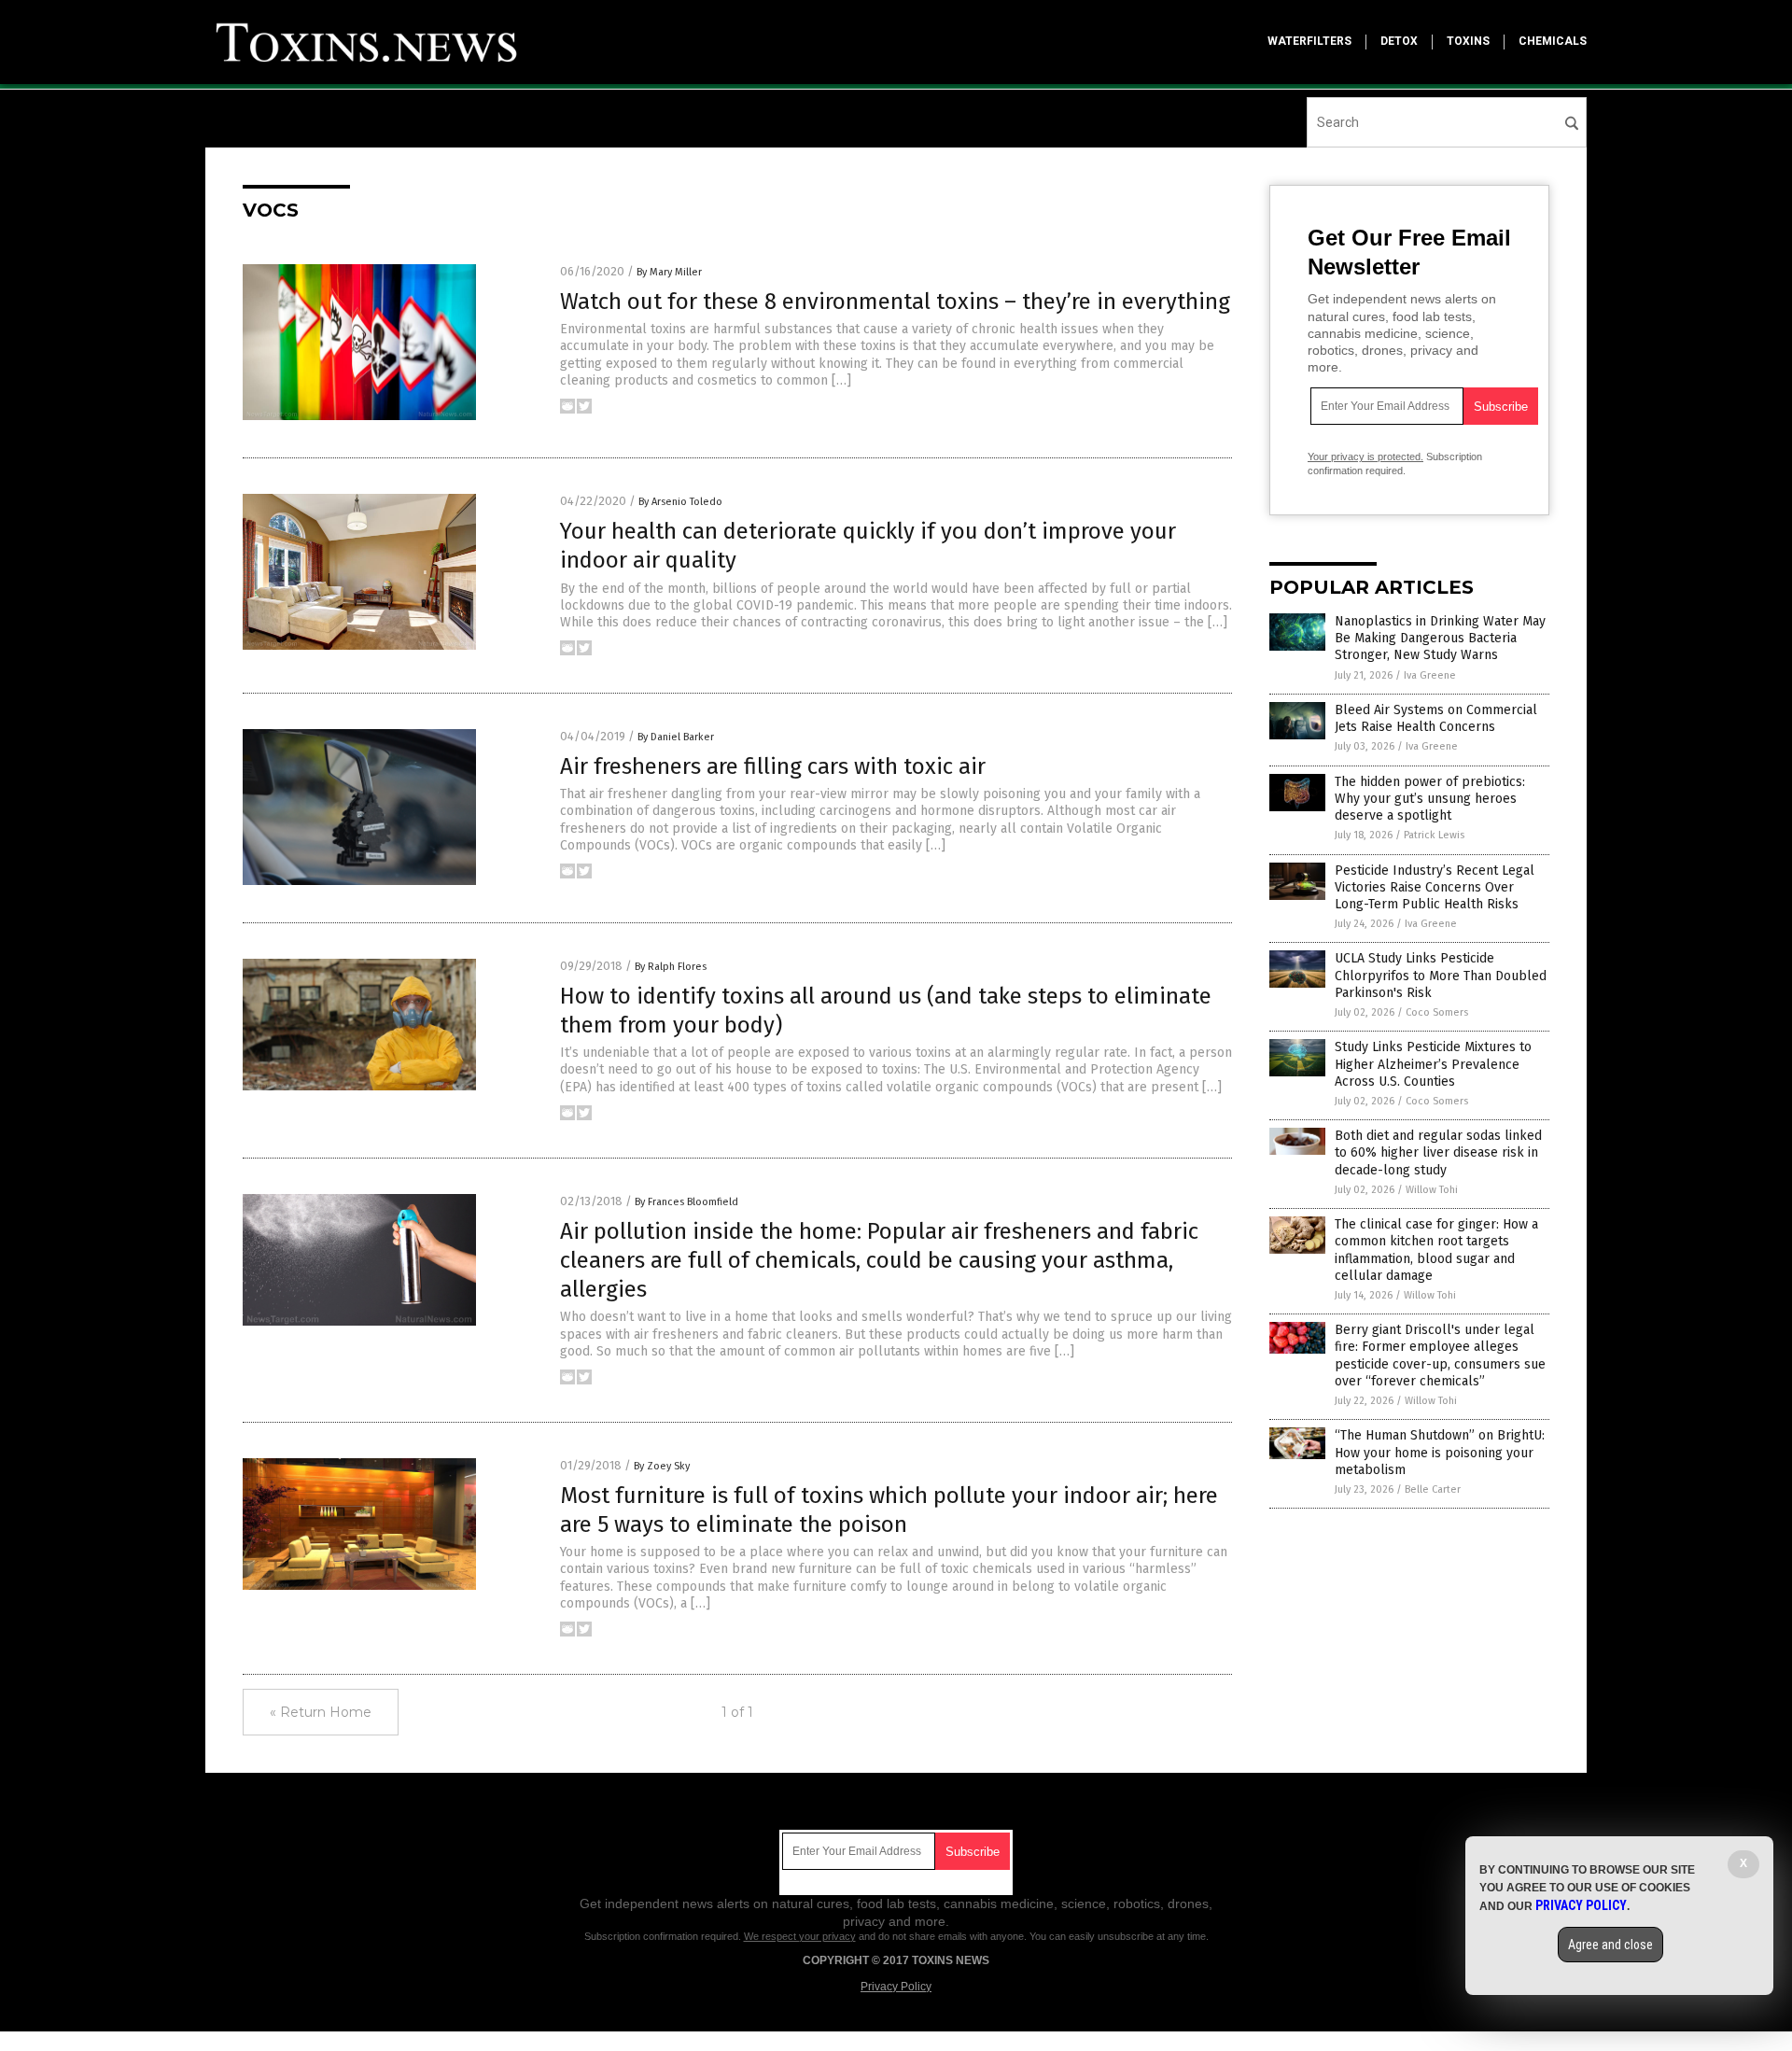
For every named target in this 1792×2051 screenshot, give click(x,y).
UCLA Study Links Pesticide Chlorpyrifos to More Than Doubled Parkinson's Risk (1441, 975)
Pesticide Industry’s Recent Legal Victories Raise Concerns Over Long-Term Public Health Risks (1435, 887)
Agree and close (1610, 1945)
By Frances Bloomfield (686, 1202)
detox (1399, 41)
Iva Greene (1430, 675)
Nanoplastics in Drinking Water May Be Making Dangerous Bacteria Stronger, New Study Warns (1440, 638)
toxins (1468, 41)
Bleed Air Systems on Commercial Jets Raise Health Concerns (1436, 718)
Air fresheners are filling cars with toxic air (773, 766)
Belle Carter (1433, 1489)
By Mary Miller (669, 272)
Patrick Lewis (1434, 835)
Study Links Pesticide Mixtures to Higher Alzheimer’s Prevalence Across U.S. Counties (1433, 1064)
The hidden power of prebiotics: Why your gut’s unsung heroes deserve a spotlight (1430, 799)
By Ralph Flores (671, 967)
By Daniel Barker (676, 737)
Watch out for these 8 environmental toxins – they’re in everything (895, 302)
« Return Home (321, 1712)
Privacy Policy (896, 1987)
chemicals (1553, 41)
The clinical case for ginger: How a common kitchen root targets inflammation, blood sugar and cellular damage (1436, 1250)
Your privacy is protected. (1365, 457)
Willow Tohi (1432, 1190)
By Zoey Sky (662, 1466)
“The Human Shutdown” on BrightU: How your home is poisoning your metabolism (1440, 1452)
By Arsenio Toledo (680, 502)
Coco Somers (1437, 1012)
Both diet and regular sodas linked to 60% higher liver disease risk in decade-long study (1438, 1152)
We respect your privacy (800, 1936)
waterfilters (1309, 41)
